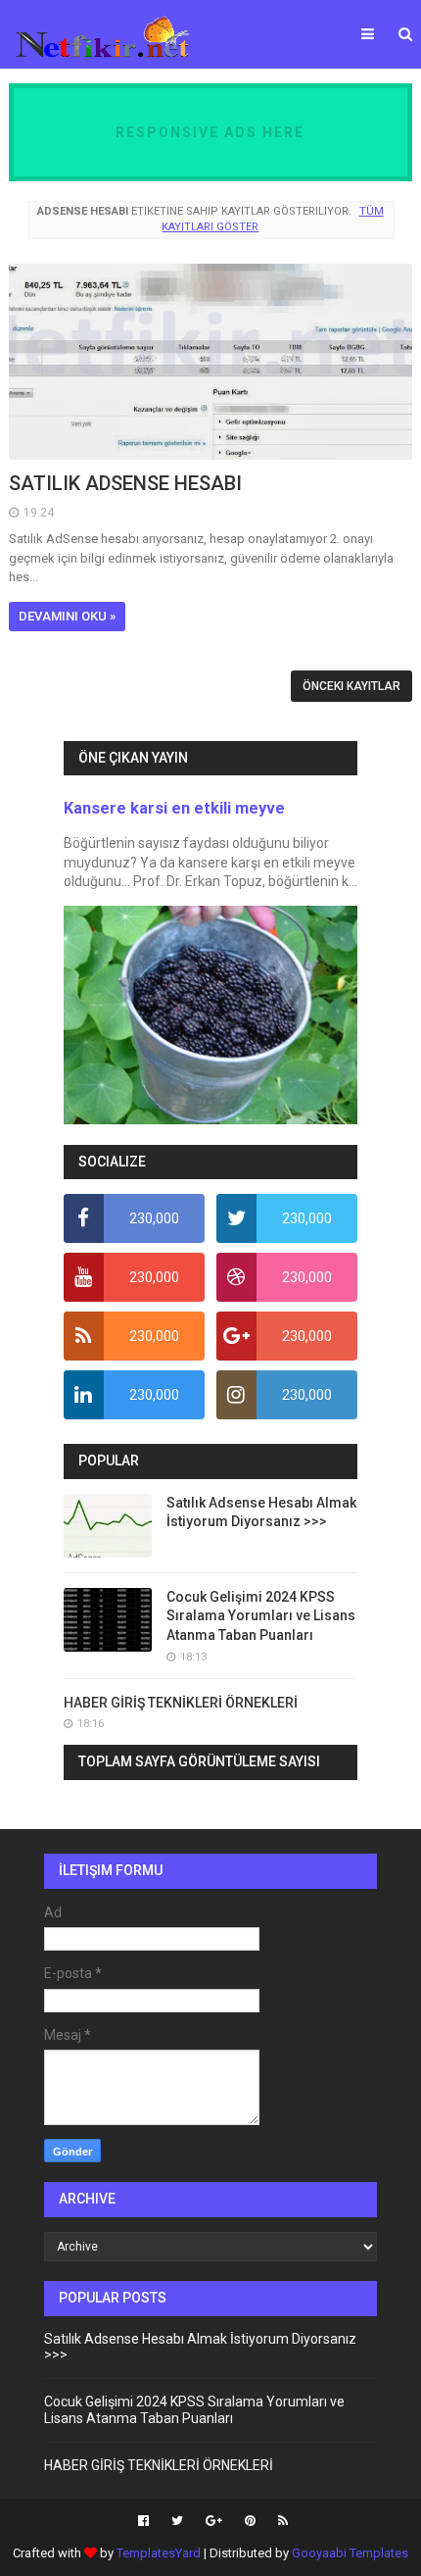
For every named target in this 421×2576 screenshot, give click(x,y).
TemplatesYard (159, 2553)
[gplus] (214, 2521)
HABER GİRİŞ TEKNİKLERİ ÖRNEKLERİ (181, 1703)
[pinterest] (250, 2521)
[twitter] (177, 2521)
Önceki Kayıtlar (351, 686)
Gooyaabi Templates (350, 2553)
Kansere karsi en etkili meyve (174, 808)
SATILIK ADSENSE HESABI (125, 483)
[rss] (281, 2521)
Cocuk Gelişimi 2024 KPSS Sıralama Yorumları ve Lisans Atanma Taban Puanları (261, 1616)
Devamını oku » (67, 616)
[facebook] (143, 2521)
